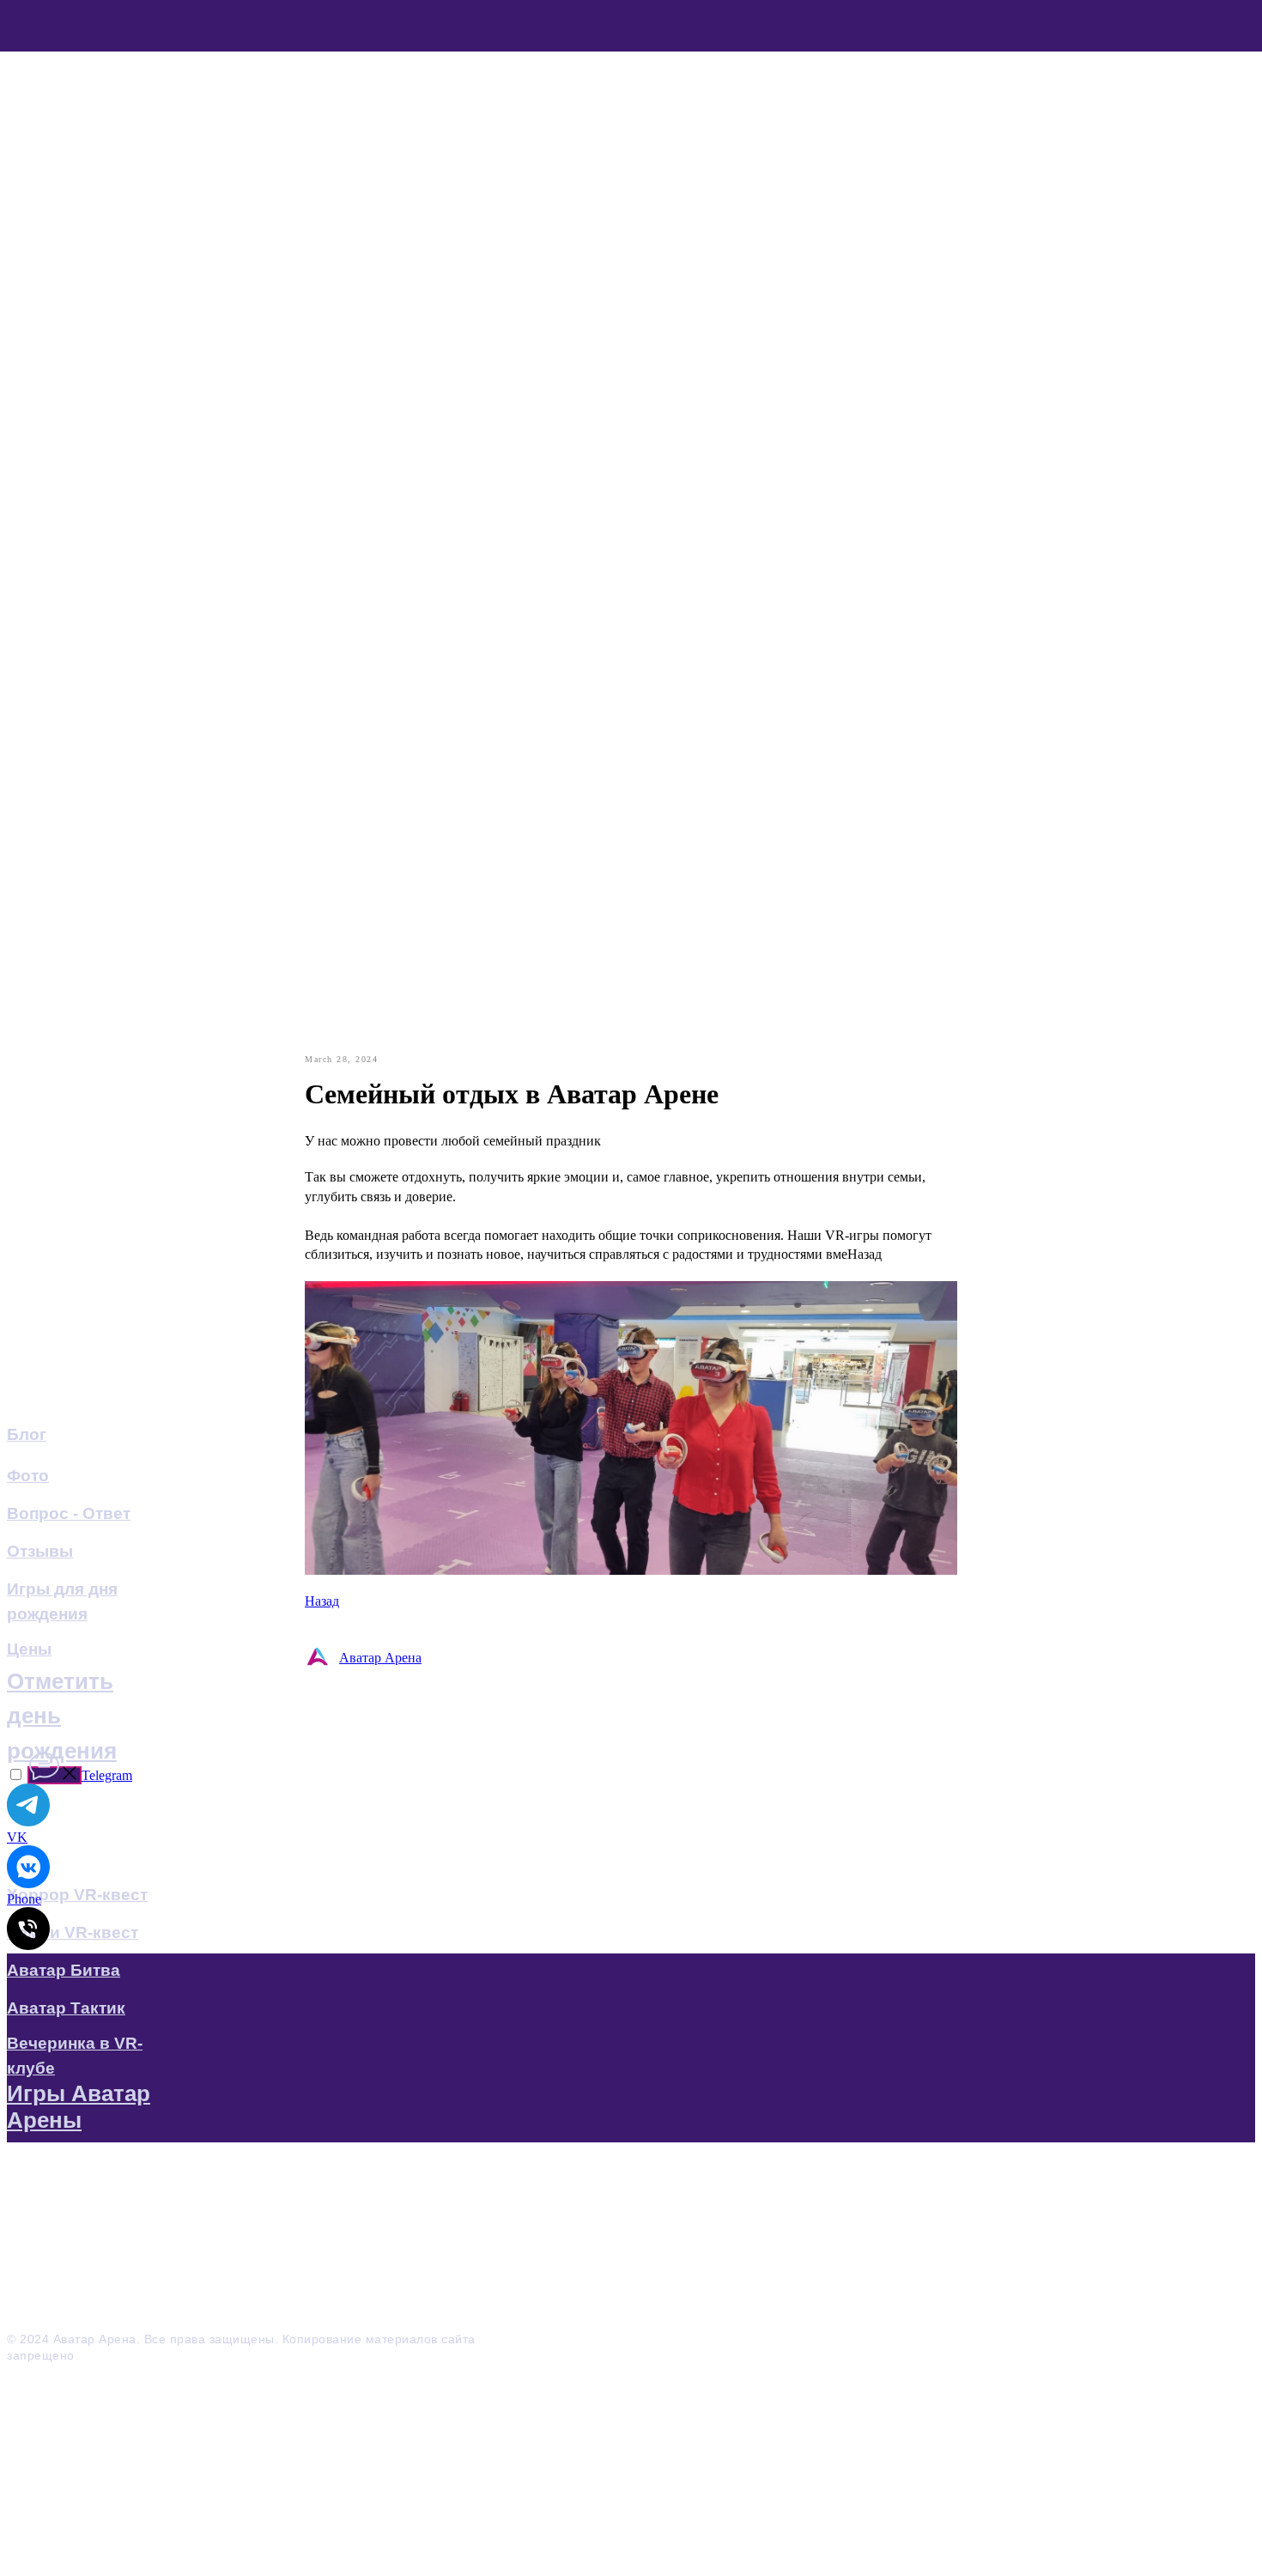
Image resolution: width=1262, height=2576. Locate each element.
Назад (322, 1601)
